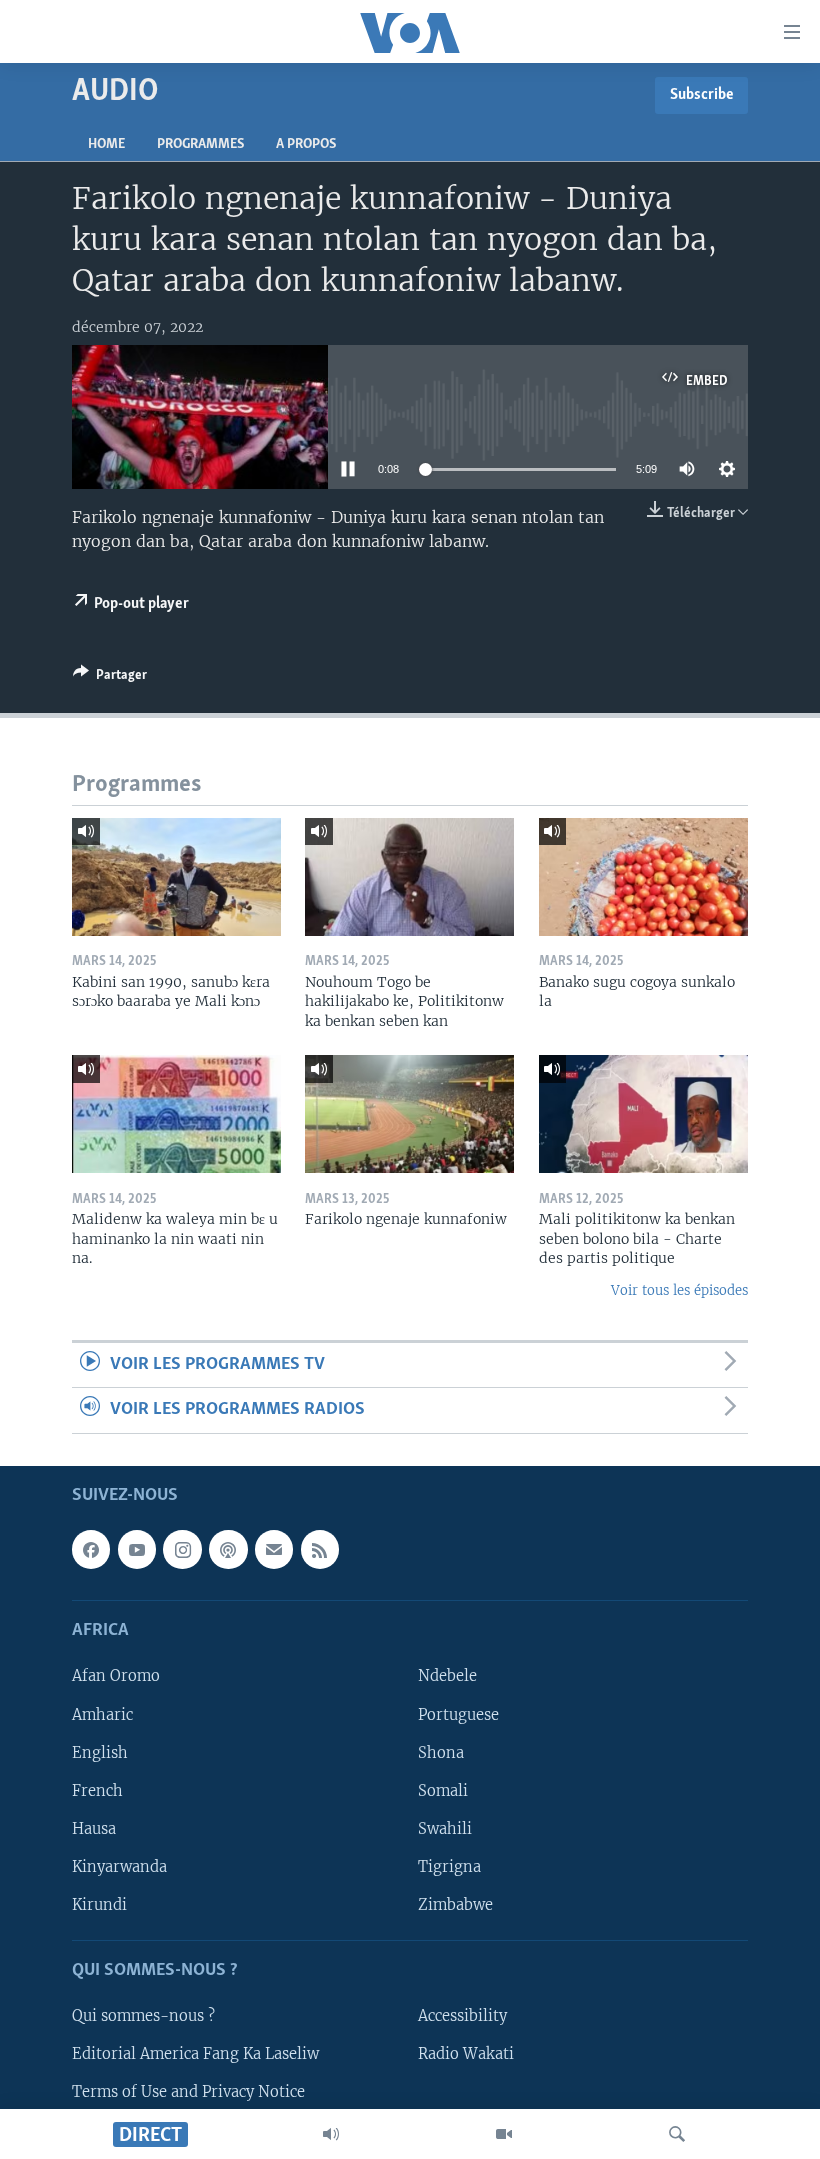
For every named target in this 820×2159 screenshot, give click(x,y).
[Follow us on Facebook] (91, 1549)
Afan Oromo (116, 1676)
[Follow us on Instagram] (182, 1549)
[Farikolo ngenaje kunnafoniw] (409, 1114)
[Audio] (331, 2134)
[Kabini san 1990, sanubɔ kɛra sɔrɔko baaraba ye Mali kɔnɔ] (176, 877)
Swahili (445, 1828)
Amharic (102, 1714)
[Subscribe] (274, 1549)
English (100, 1752)
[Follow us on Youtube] (137, 1549)
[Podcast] (228, 1549)
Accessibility (462, 2016)
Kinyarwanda (119, 1866)
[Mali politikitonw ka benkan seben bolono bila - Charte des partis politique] (643, 1114)
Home (106, 144)
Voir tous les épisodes (679, 1290)
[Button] (110, 678)
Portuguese (458, 1714)
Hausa (94, 1828)
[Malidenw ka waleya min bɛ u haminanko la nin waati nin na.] (176, 1114)
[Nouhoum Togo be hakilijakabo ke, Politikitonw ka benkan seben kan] (409, 877)
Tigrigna (449, 1866)
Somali (443, 1790)
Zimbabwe (455, 1904)
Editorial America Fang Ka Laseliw (195, 2054)
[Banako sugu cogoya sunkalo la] (643, 877)
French (97, 1790)
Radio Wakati (466, 2054)
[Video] (504, 2134)
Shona (441, 1752)
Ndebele (447, 1676)
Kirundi (99, 1904)
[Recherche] (677, 2134)
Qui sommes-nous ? (143, 2016)
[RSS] (320, 1549)
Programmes (200, 144)
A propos (306, 144)
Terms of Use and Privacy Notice (188, 2092)
